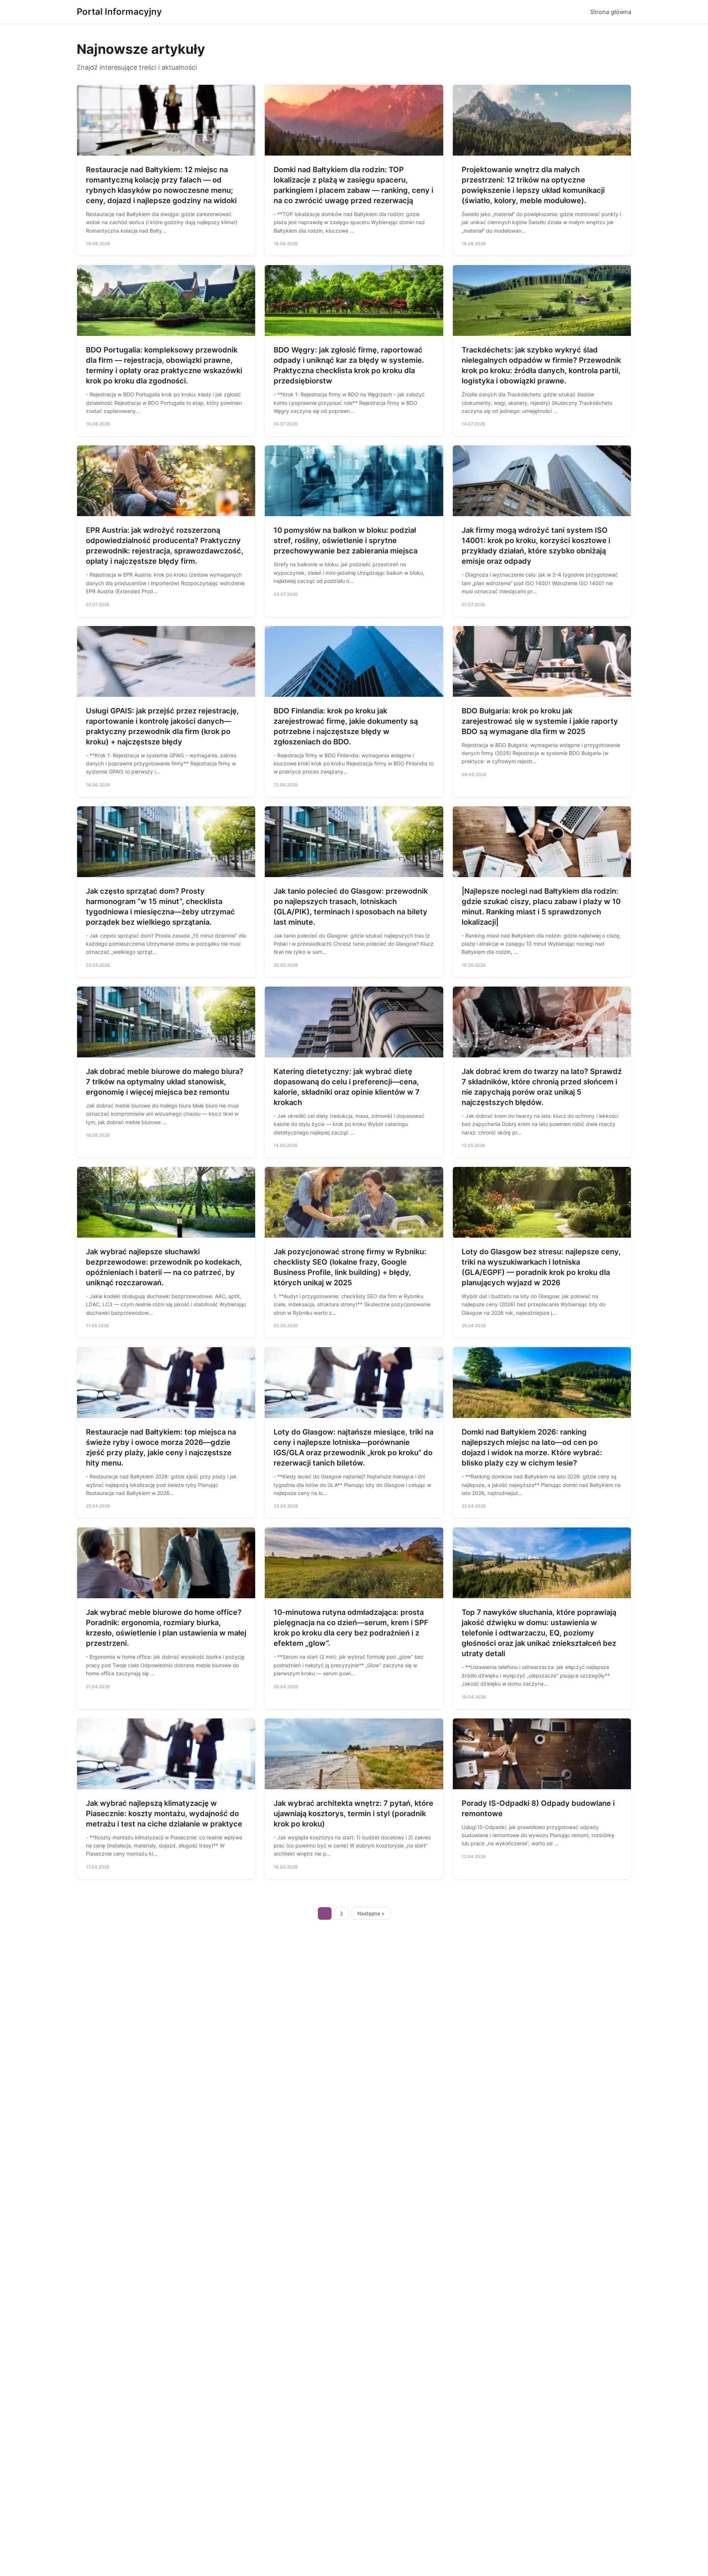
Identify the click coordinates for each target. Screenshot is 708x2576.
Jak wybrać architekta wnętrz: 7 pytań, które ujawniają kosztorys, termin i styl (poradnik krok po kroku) (353, 1814)
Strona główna (611, 12)
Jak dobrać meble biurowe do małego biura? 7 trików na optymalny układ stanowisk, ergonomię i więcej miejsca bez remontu (165, 1082)
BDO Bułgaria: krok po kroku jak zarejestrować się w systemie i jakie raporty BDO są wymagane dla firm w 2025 (540, 721)
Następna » (371, 1913)
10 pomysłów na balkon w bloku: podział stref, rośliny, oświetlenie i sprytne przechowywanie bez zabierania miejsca (346, 540)
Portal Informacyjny (119, 12)
